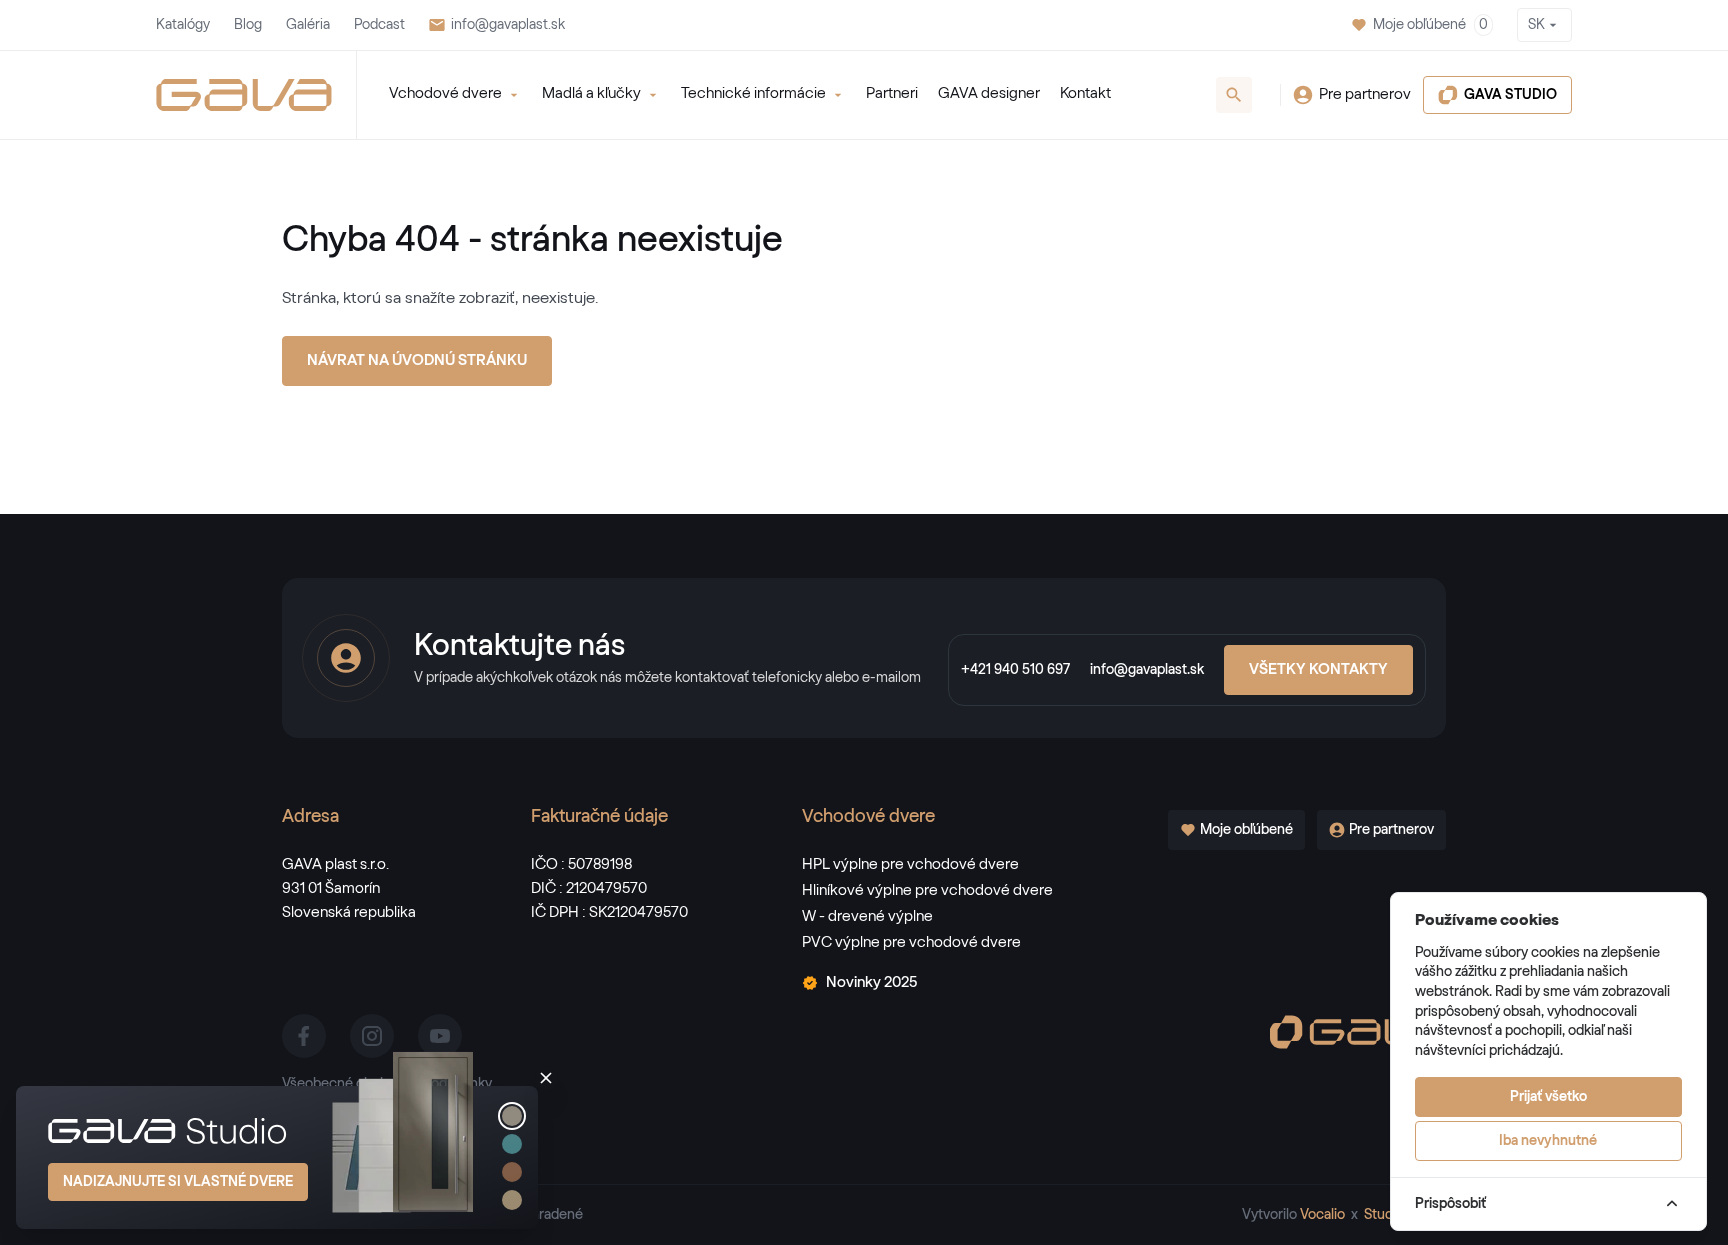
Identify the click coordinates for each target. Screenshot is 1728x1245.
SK (1536, 25)
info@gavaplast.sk (508, 25)
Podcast (379, 25)
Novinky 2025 (871, 982)
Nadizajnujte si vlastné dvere (178, 1182)
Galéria (308, 25)
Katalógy (183, 25)
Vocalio (1322, 1215)
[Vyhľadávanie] (1234, 95)
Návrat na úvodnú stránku (417, 360)
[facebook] (304, 1036)
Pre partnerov (1365, 94)
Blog (248, 25)
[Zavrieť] (546, 1078)
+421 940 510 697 (1015, 670)
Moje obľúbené (1430, 25)
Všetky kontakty (1318, 669)
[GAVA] (244, 95)
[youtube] (440, 1036)
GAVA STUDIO (1510, 95)
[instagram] (372, 1036)
